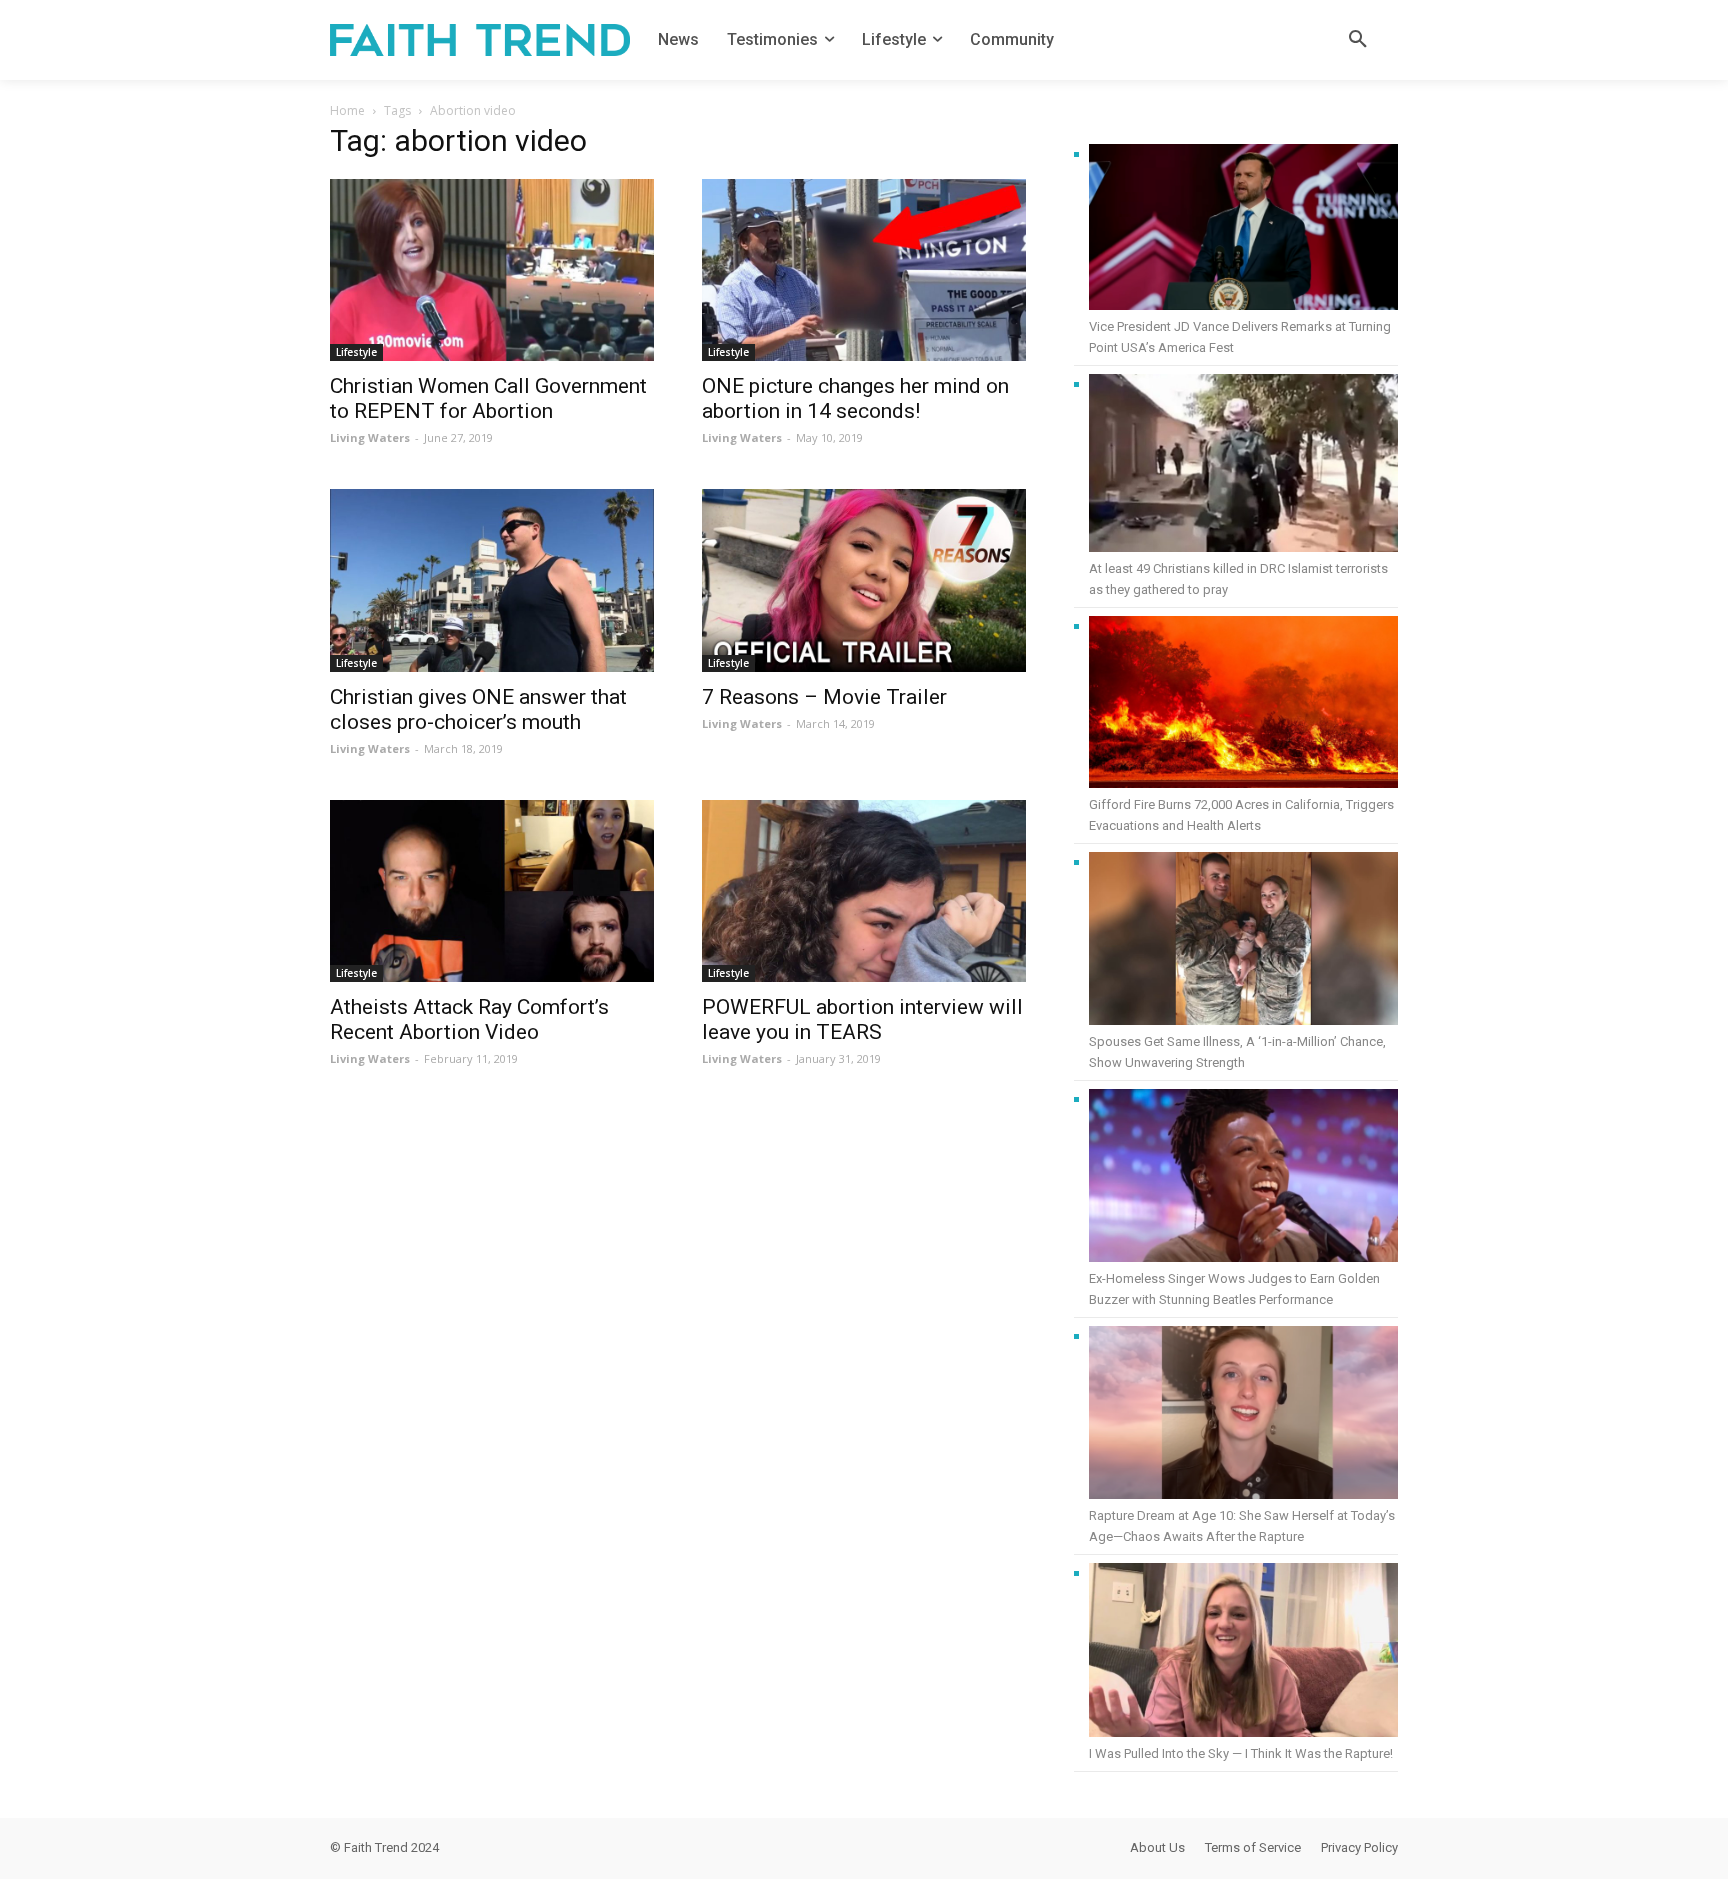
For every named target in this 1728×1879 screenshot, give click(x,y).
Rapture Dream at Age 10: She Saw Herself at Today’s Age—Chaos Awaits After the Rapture (1242, 1526)
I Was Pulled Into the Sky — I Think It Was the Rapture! (1241, 1753)
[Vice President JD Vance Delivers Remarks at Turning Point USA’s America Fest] (1243, 230)
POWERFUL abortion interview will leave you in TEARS (862, 1019)
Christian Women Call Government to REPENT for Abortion (488, 398)
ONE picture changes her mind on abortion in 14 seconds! (855, 398)
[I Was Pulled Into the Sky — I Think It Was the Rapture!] (1243, 1653)
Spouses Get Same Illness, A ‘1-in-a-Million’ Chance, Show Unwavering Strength (1237, 1052)
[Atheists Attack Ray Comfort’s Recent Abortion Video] (492, 891)
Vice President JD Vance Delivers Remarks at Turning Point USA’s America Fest (1240, 337)
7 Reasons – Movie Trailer (824, 697)
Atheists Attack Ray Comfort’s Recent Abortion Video (469, 1019)
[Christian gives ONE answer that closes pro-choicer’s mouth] (492, 580)
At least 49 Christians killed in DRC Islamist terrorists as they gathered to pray (1238, 579)
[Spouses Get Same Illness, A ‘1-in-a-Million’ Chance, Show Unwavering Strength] (1243, 941)
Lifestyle (356, 352)
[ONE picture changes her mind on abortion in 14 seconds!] (864, 270)
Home (347, 110)
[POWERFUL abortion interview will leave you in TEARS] (864, 891)
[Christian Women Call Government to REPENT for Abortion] (492, 270)
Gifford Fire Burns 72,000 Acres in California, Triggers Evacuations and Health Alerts (1241, 815)
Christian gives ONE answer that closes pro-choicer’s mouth (478, 709)
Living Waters (370, 437)
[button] (1358, 40)
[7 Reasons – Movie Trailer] (864, 580)
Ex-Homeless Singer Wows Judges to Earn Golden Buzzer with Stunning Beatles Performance (1234, 1289)
